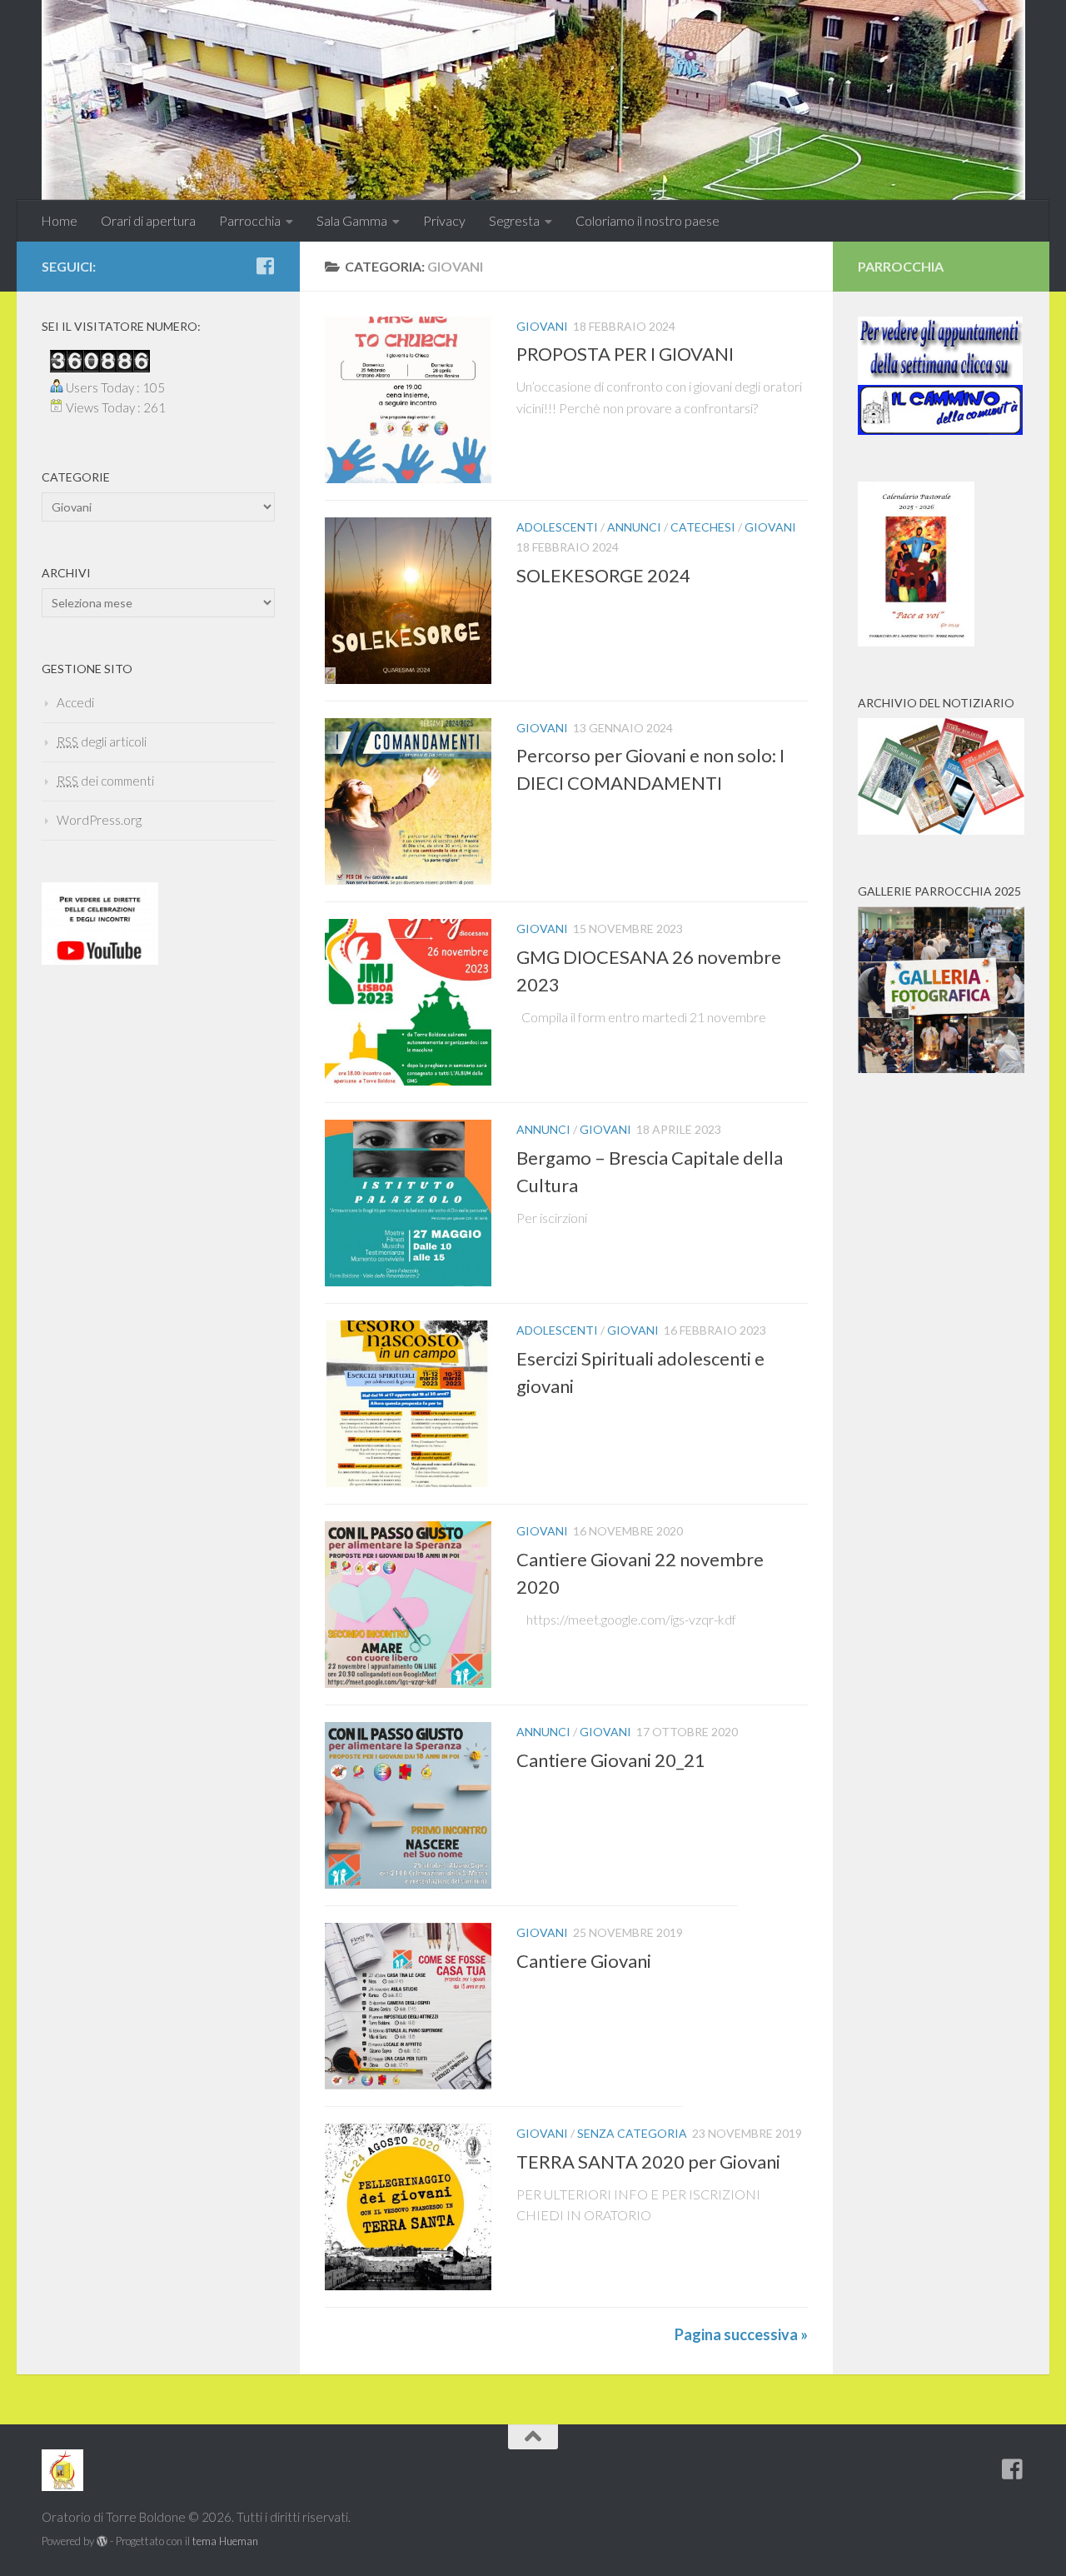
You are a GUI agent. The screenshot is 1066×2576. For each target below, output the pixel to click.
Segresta (514, 220)
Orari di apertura (148, 220)
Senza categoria (632, 2133)
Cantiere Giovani (584, 1960)
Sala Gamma (352, 220)
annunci (634, 527)
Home (59, 220)
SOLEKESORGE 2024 (603, 574)
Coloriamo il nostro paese (648, 220)
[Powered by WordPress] (102, 2541)
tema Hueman (225, 2541)
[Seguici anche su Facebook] (265, 266)
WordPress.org (99, 820)
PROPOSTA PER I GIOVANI (625, 354)
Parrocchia (250, 220)
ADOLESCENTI (557, 527)
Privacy (444, 220)
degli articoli (102, 741)
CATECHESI (703, 527)
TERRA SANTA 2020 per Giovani (648, 2161)
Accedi (75, 702)
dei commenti (105, 781)
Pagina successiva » (741, 2334)
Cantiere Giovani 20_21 (611, 1759)
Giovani (542, 326)
